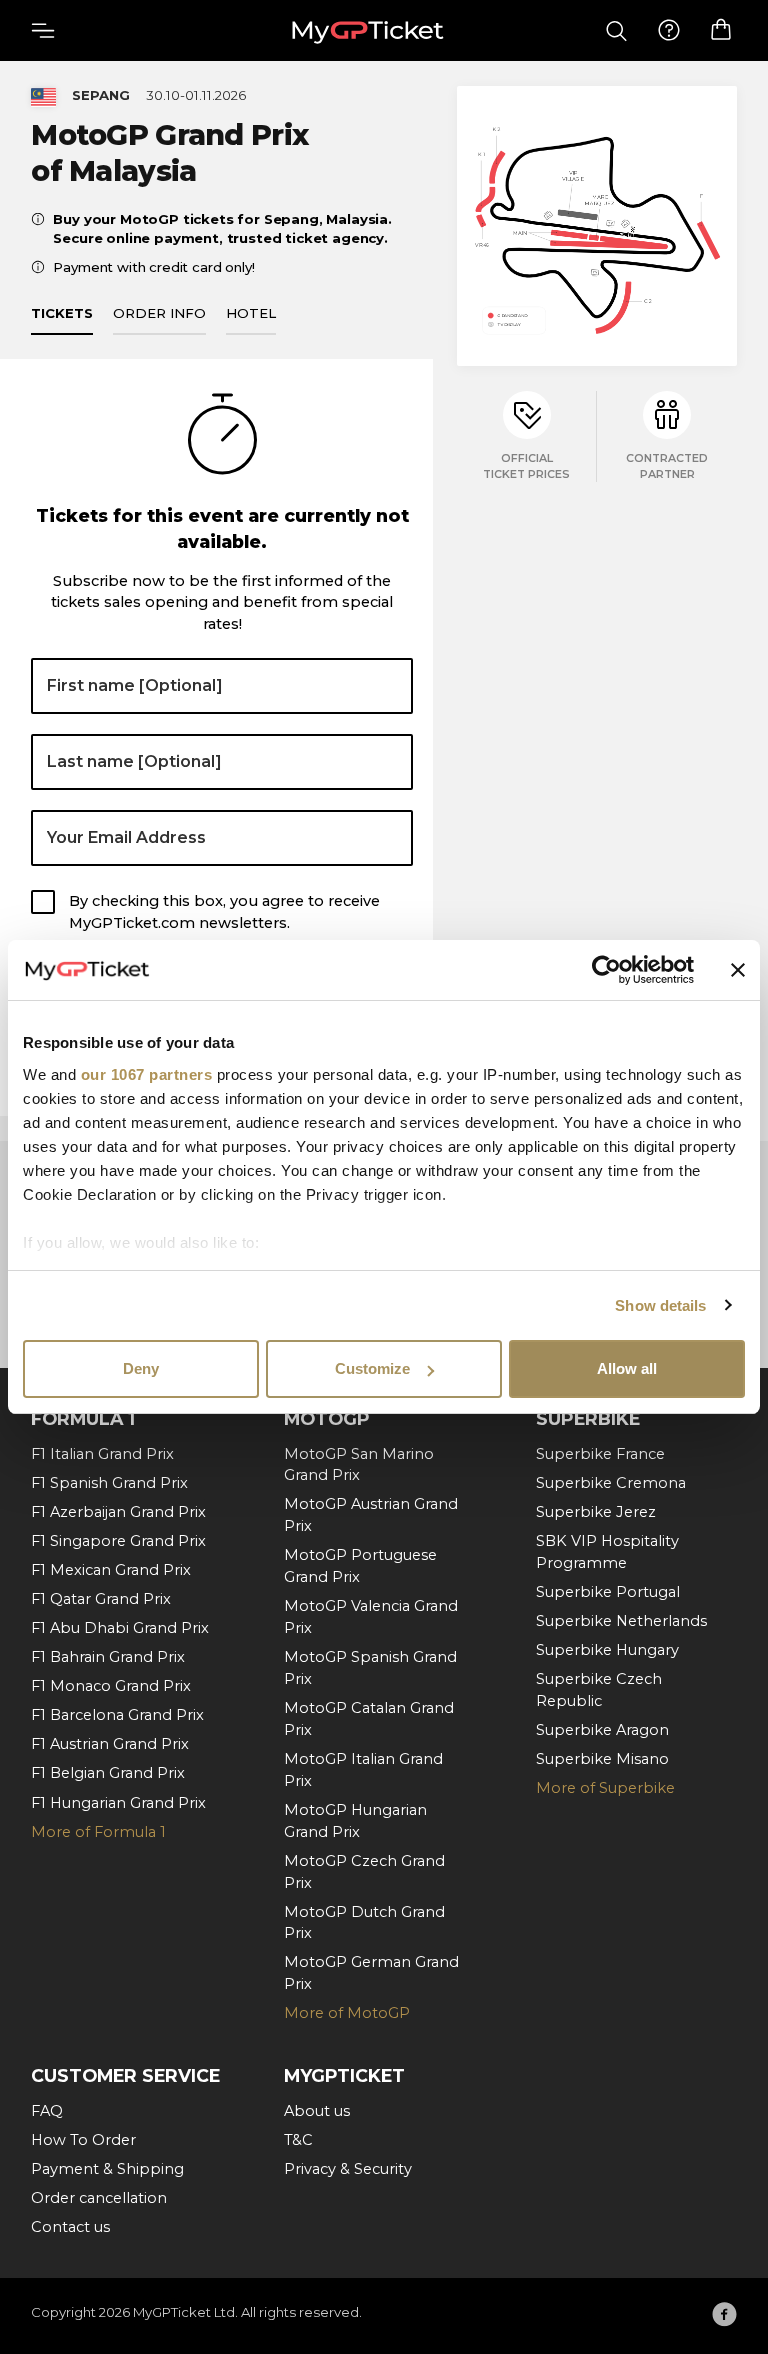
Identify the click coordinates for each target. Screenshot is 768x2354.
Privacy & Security (348, 2169)
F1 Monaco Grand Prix (111, 1686)
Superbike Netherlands (621, 1621)
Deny (141, 1368)
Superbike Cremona (611, 1483)
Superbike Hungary (607, 1650)
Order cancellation (99, 2198)
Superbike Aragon (602, 1730)
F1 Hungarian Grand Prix (118, 1803)
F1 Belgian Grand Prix (108, 1773)
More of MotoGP (347, 2013)
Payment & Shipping (107, 2169)
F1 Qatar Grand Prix (101, 1599)
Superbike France (600, 1454)
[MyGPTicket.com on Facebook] (724, 2313)
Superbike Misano (602, 1759)
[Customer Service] (669, 31)
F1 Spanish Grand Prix (109, 1483)
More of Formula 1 (98, 1832)
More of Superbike (605, 1788)
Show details (660, 1305)
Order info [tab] (159, 313)
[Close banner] (738, 970)
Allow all (627, 1368)
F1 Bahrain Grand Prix (108, 1657)
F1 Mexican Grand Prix (111, 1570)
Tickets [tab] (62, 313)
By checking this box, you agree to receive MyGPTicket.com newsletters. (224, 912)
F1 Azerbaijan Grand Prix (118, 1512)
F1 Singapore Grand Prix (118, 1541)
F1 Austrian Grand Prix (110, 1744)
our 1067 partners (147, 1074)
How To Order (83, 2140)
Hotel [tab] (251, 313)
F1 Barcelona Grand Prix (117, 1715)
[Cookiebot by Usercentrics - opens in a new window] (606, 970)
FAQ (47, 2111)
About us (317, 2111)
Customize (372, 1368)
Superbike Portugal (608, 1592)
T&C (298, 2140)
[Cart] (721, 30)
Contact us (70, 2227)
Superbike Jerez (596, 1512)
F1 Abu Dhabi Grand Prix (120, 1628)
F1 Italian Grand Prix (102, 1454)
